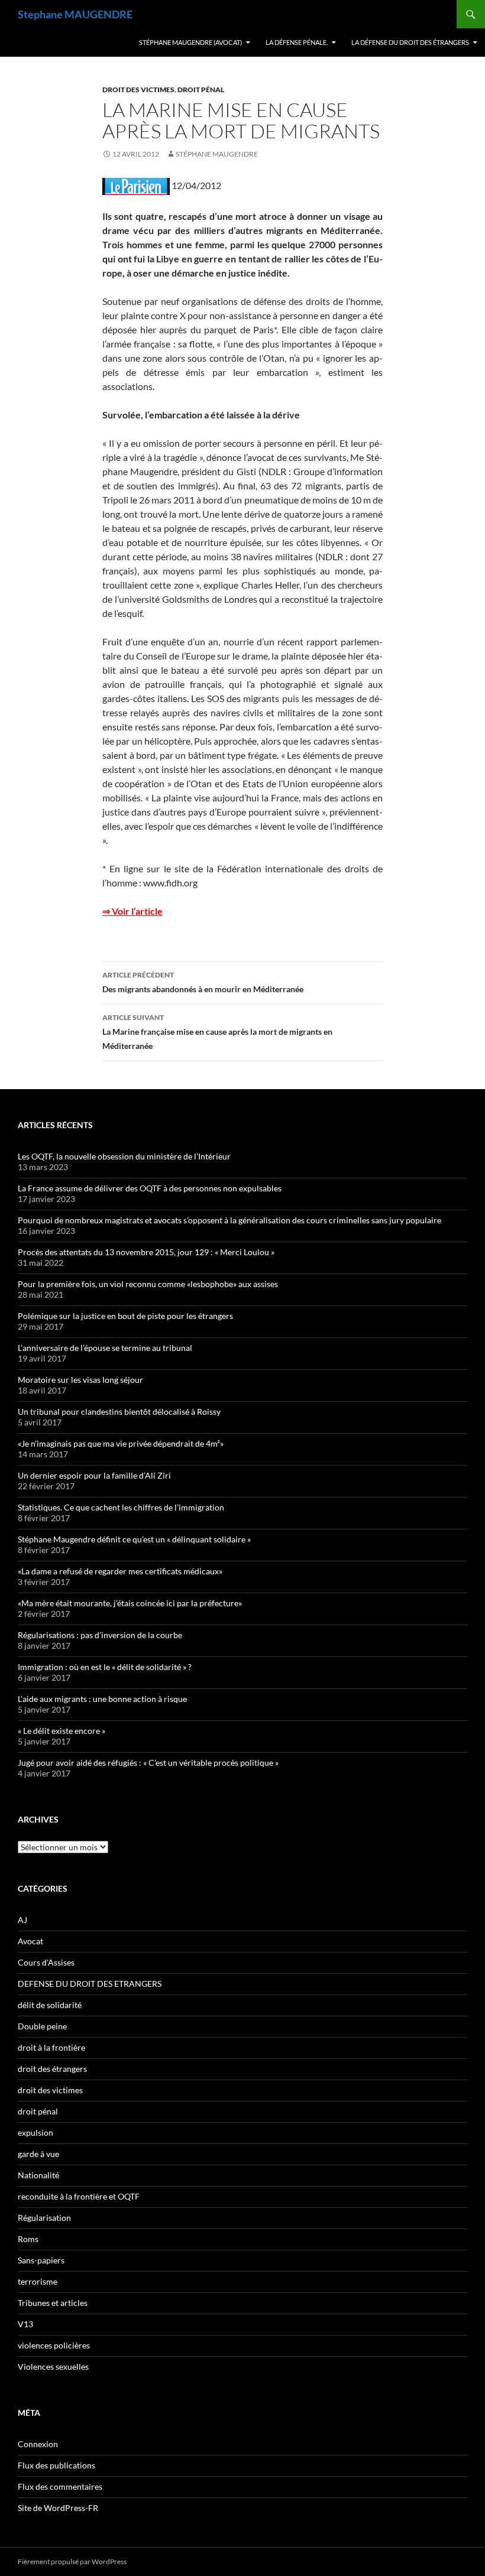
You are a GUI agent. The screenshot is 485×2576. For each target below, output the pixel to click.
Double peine (42, 2026)
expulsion (35, 2132)
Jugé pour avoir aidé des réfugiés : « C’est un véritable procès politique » (148, 1763)
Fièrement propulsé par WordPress (72, 2562)
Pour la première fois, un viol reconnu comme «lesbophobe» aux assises (148, 1284)
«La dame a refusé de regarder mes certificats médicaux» (120, 1571)
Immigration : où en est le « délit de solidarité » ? (105, 1667)
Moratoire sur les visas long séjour (80, 1380)
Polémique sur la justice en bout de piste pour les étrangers (125, 1316)
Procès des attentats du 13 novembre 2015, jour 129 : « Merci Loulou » (146, 1252)
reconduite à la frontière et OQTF (79, 2196)
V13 (25, 2324)
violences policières (54, 2345)
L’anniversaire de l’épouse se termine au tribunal (105, 1348)
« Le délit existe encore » (62, 1731)
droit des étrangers (52, 2069)
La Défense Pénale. (297, 42)
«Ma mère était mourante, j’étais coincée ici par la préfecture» (130, 1603)
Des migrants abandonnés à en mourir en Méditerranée (203, 982)
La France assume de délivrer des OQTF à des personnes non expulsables (150, 1188)
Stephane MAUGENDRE (75, 14)
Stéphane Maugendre (217, 154)
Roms (28, 2239)
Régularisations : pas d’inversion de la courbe (100, 1635)
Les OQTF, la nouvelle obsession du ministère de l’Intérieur (124, 1156)
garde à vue (38, 2154)
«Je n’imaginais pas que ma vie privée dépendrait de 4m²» (121, 1443)
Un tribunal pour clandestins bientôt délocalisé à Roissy (119, 1412)
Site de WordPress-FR (58, 2508)
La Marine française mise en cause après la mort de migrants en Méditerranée (217, 1032)
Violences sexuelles (53, 2367)
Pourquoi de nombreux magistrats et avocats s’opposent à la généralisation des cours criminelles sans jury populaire (229, 1220)
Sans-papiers (41, 2260)
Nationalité (38, 2175)
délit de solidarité (50, 2005)
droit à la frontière (51, 2047)
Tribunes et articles (53, 2303)
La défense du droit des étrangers (410, 42)
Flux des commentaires (60, 2486)
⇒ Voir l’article (132, 911)
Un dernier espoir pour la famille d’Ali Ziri (94, 1475)
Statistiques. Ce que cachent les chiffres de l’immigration (121, 1507)
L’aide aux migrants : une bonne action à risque (102, 1699)
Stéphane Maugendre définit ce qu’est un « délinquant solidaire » (134, 1539)
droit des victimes (138, 90)
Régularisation (44, 2218)
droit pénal (201, 90)
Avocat (30, 1941)
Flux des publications (56, 2465)
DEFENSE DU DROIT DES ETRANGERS (90, 1984)
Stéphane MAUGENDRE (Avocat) (190, 42)
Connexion (38, 2444)
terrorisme (38, 2281)
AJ (22, 1920)
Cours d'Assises (46, 1962)
